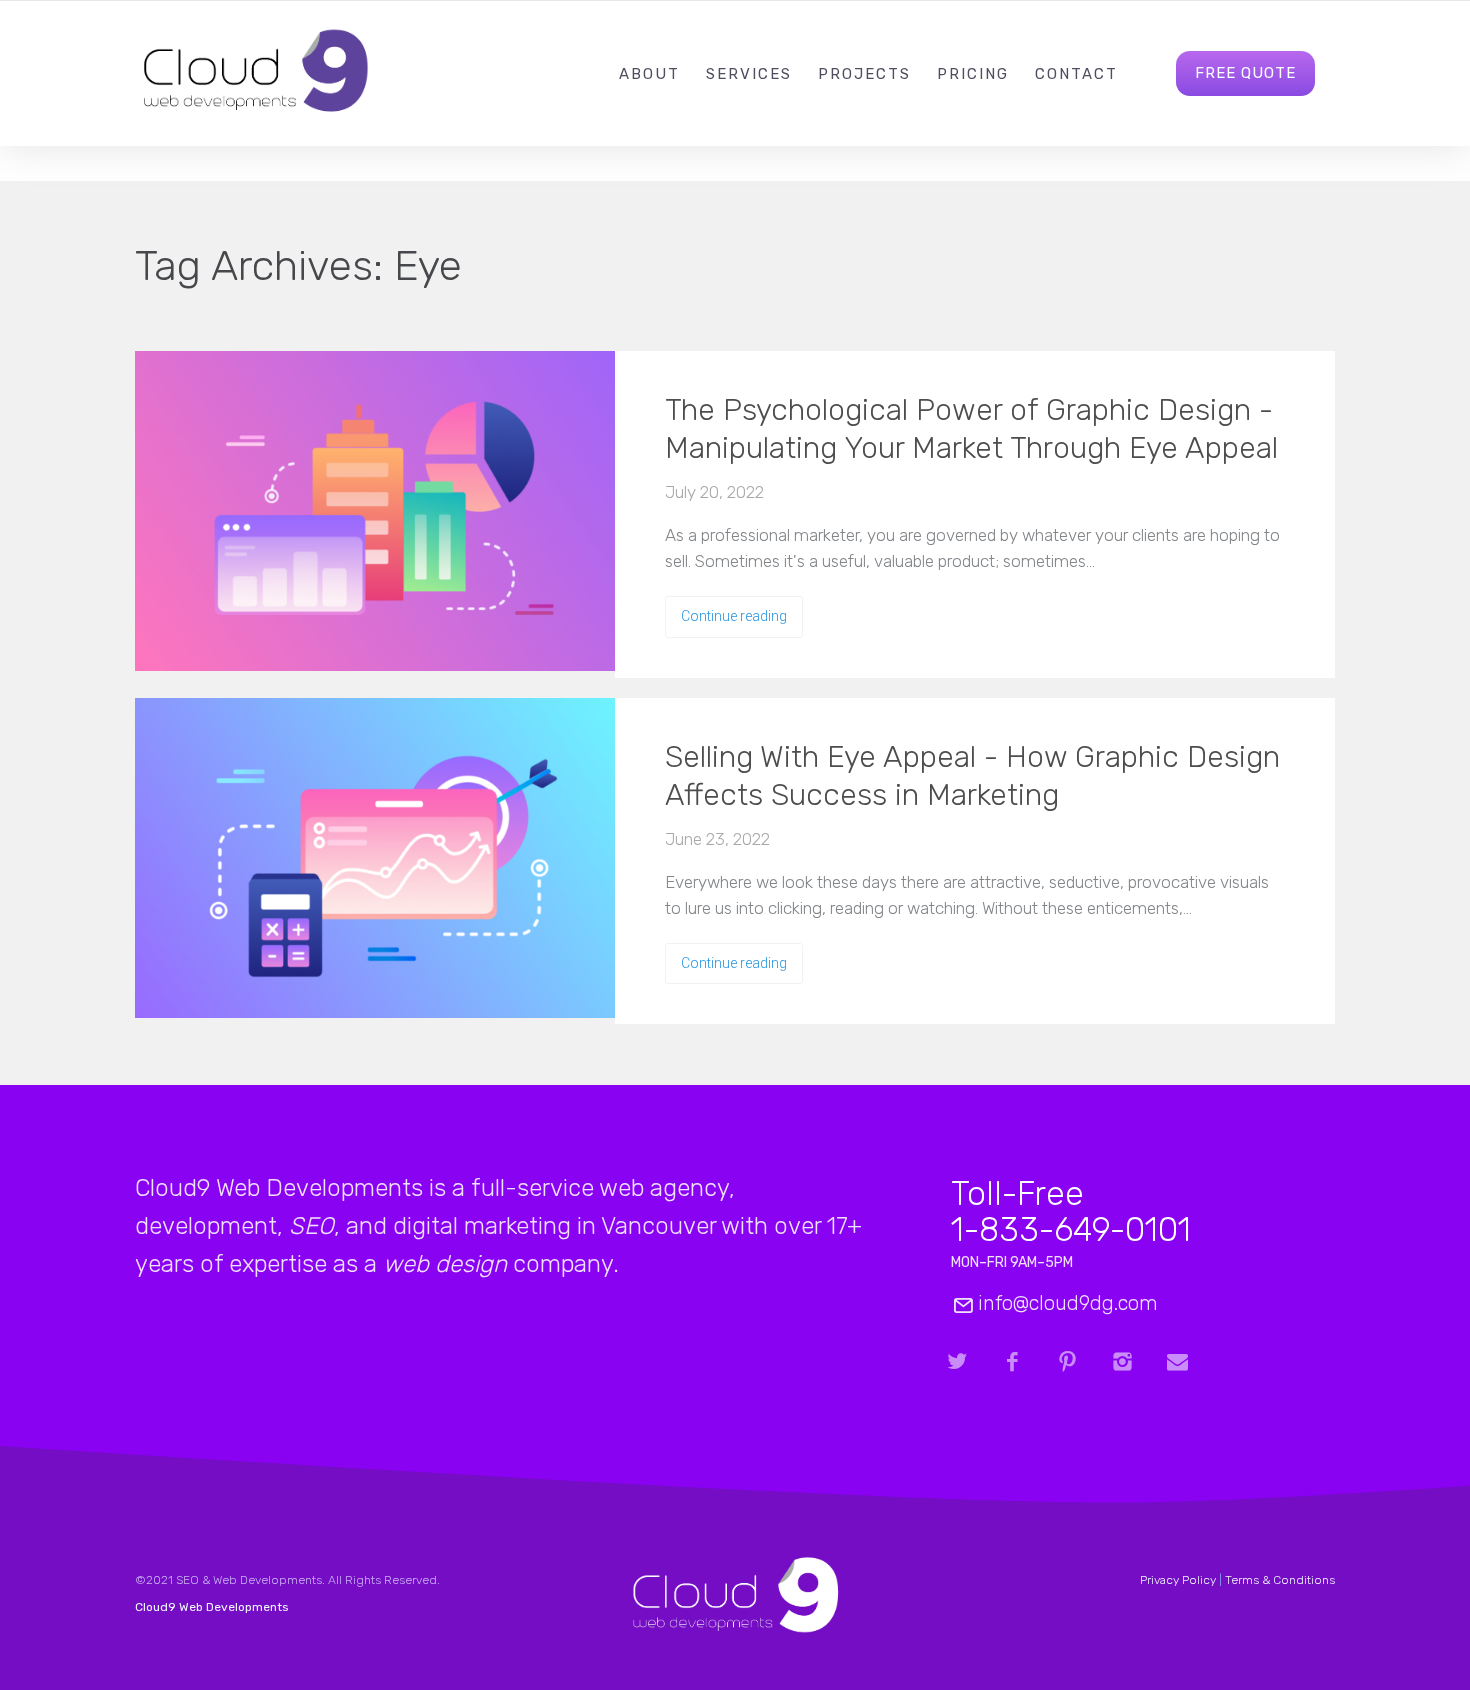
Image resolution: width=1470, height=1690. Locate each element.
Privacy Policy (1178, 1580)
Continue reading (734, 616)
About (649, 74)
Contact (1076, 74)
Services (749, 74)
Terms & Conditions (1280, 1580)
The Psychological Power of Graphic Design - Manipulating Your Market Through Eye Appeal (971, 429)
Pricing (973, 74)
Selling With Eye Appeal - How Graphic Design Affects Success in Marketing (972, 776)
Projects (864, 74)
